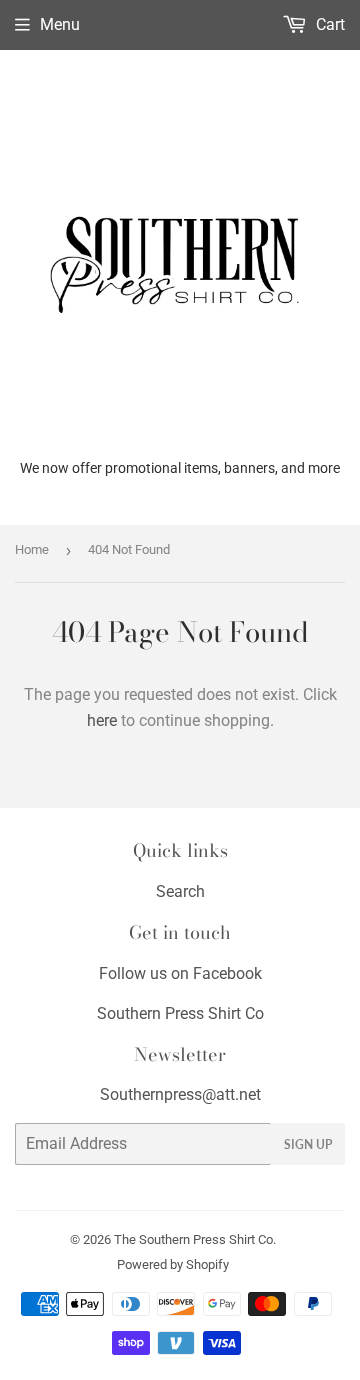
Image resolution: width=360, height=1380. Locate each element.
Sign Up (308, 1144)
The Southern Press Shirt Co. (195, 1239)
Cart (328, 24)
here (102, 720)
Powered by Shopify (173, 1264)
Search (180, 891)
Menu (60, 24)
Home (32, 549)
